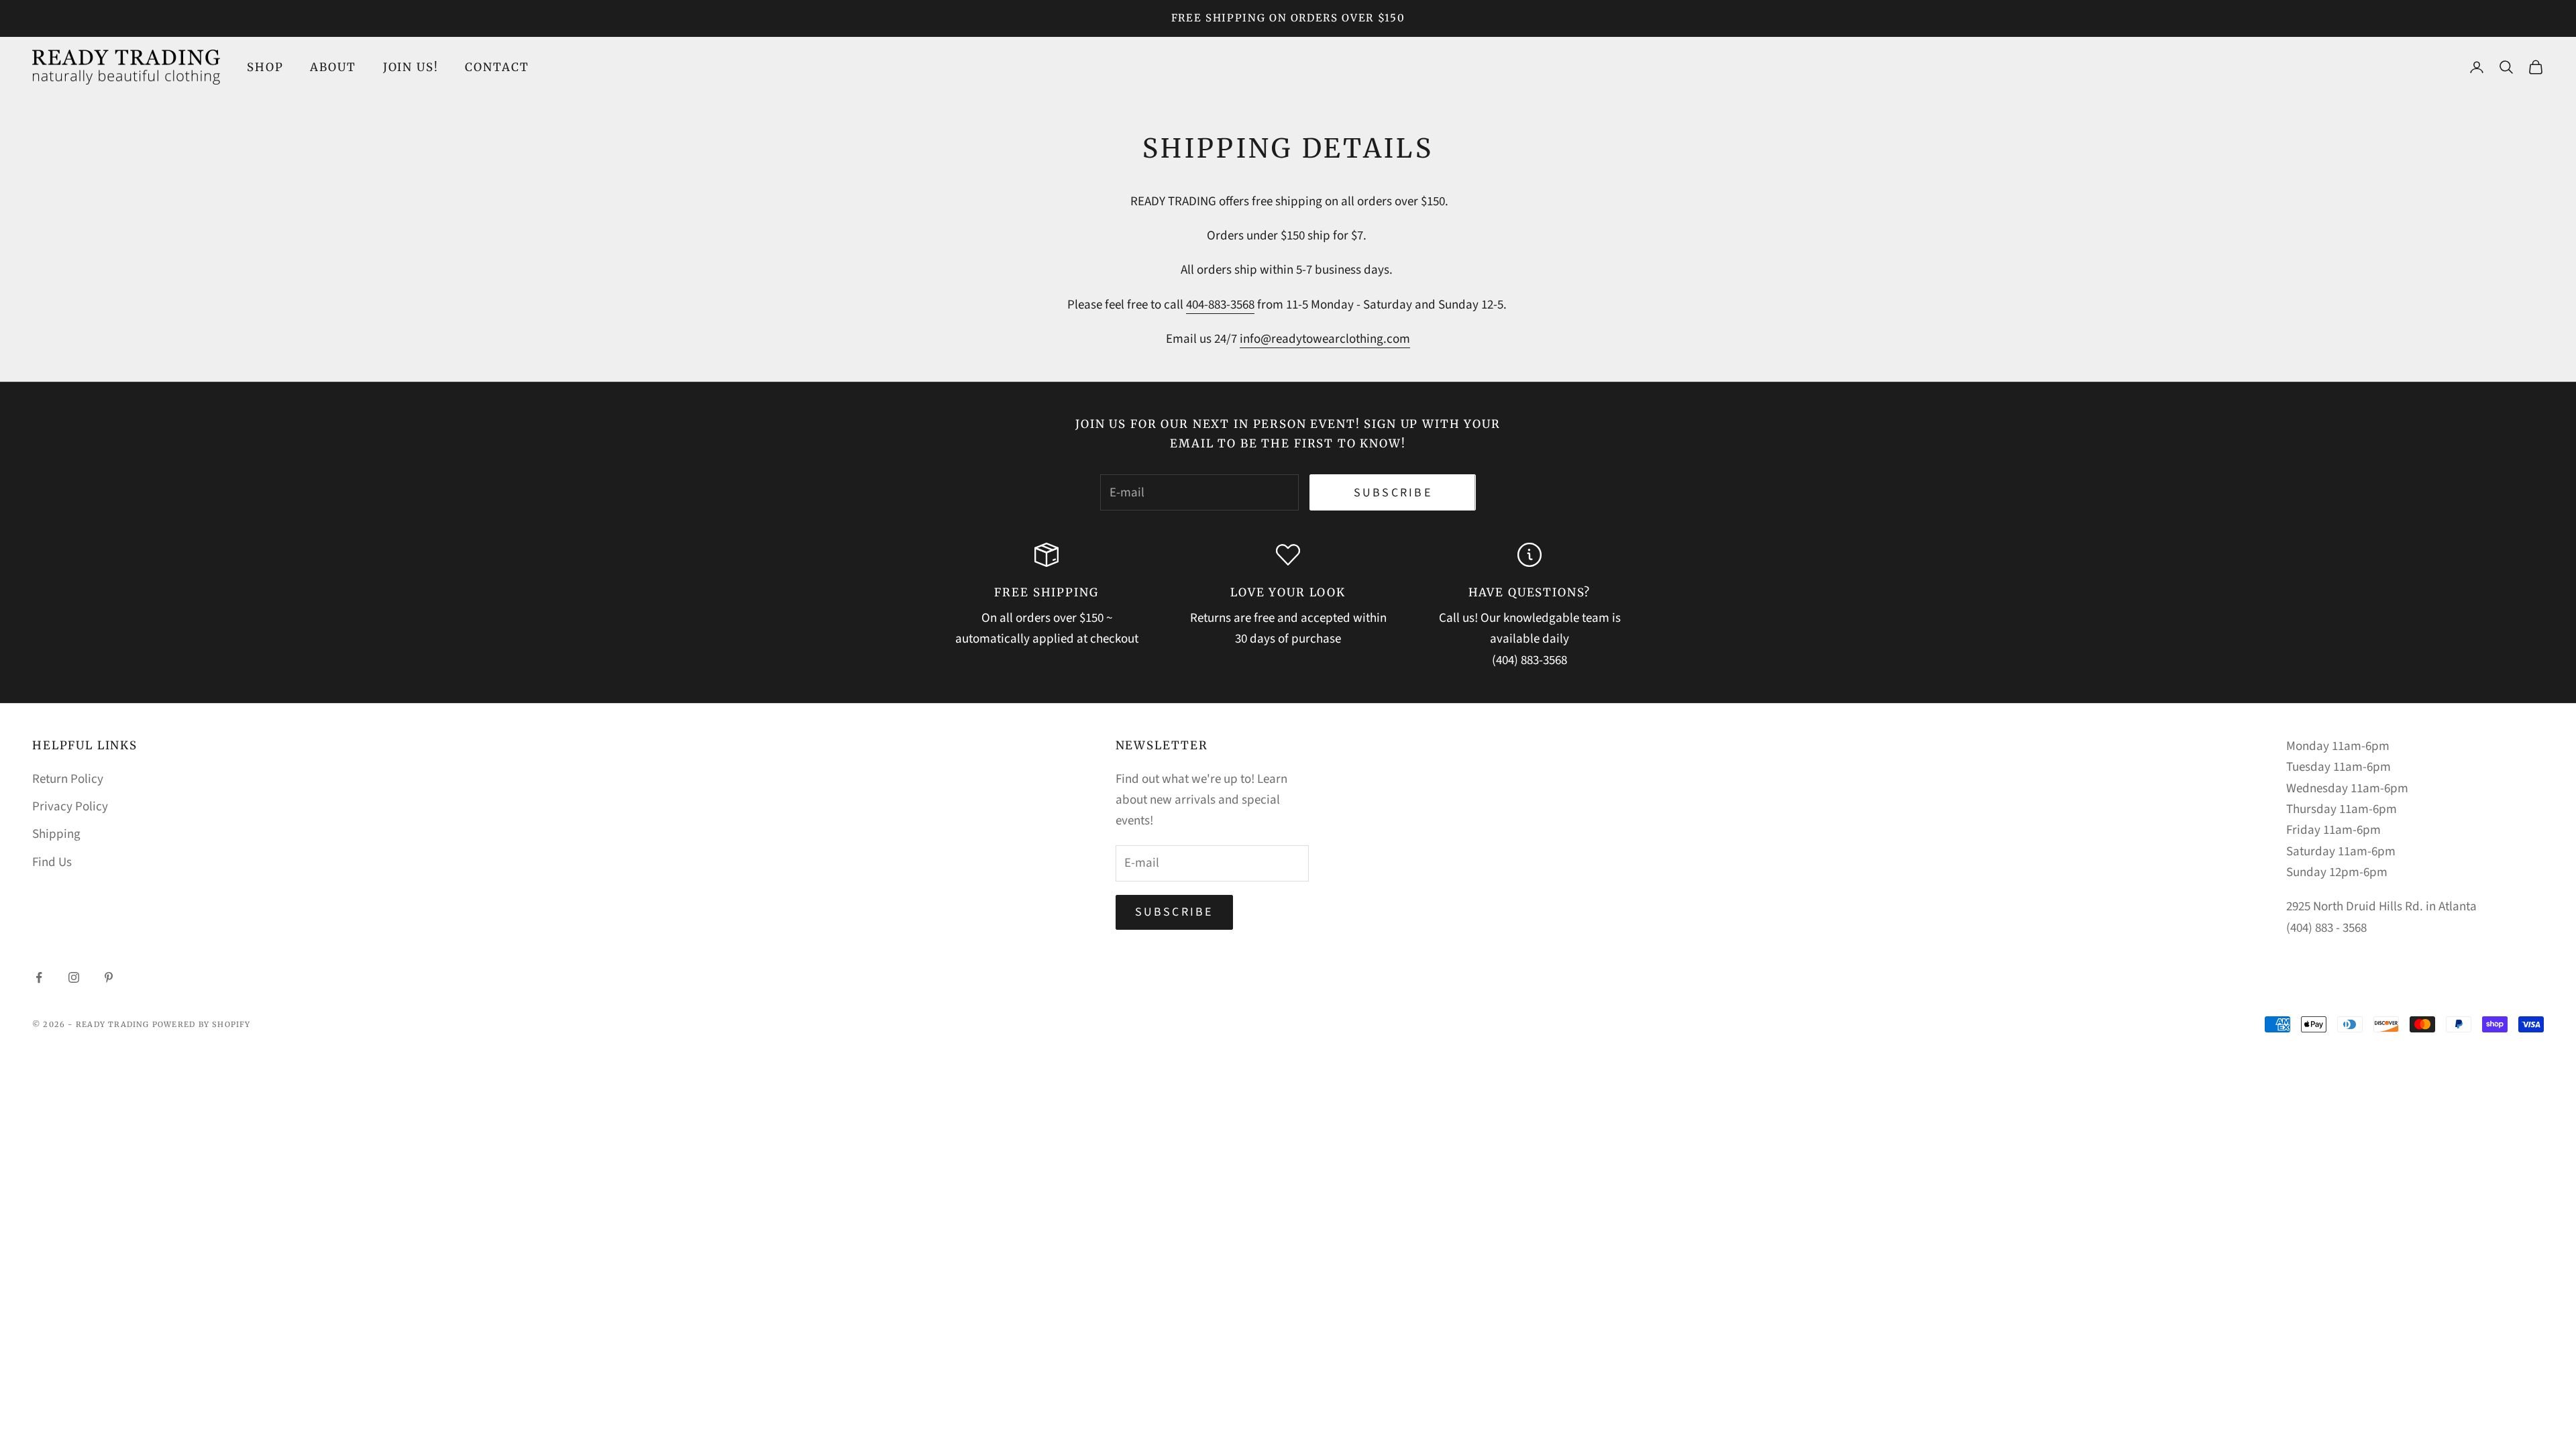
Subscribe (1393, 493)
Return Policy (68, 779)
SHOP (265, 67)
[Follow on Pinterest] (109, 977)
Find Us (52, 862)
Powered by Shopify (202, 1024)
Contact (497, 67)
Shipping (56, 834)
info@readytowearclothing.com (1325, 339)
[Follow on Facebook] (39, 977)
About (333, 67)
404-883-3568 (1220, 305)
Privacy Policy (70, 807)
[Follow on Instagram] (74, 977)
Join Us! (411, 67)
